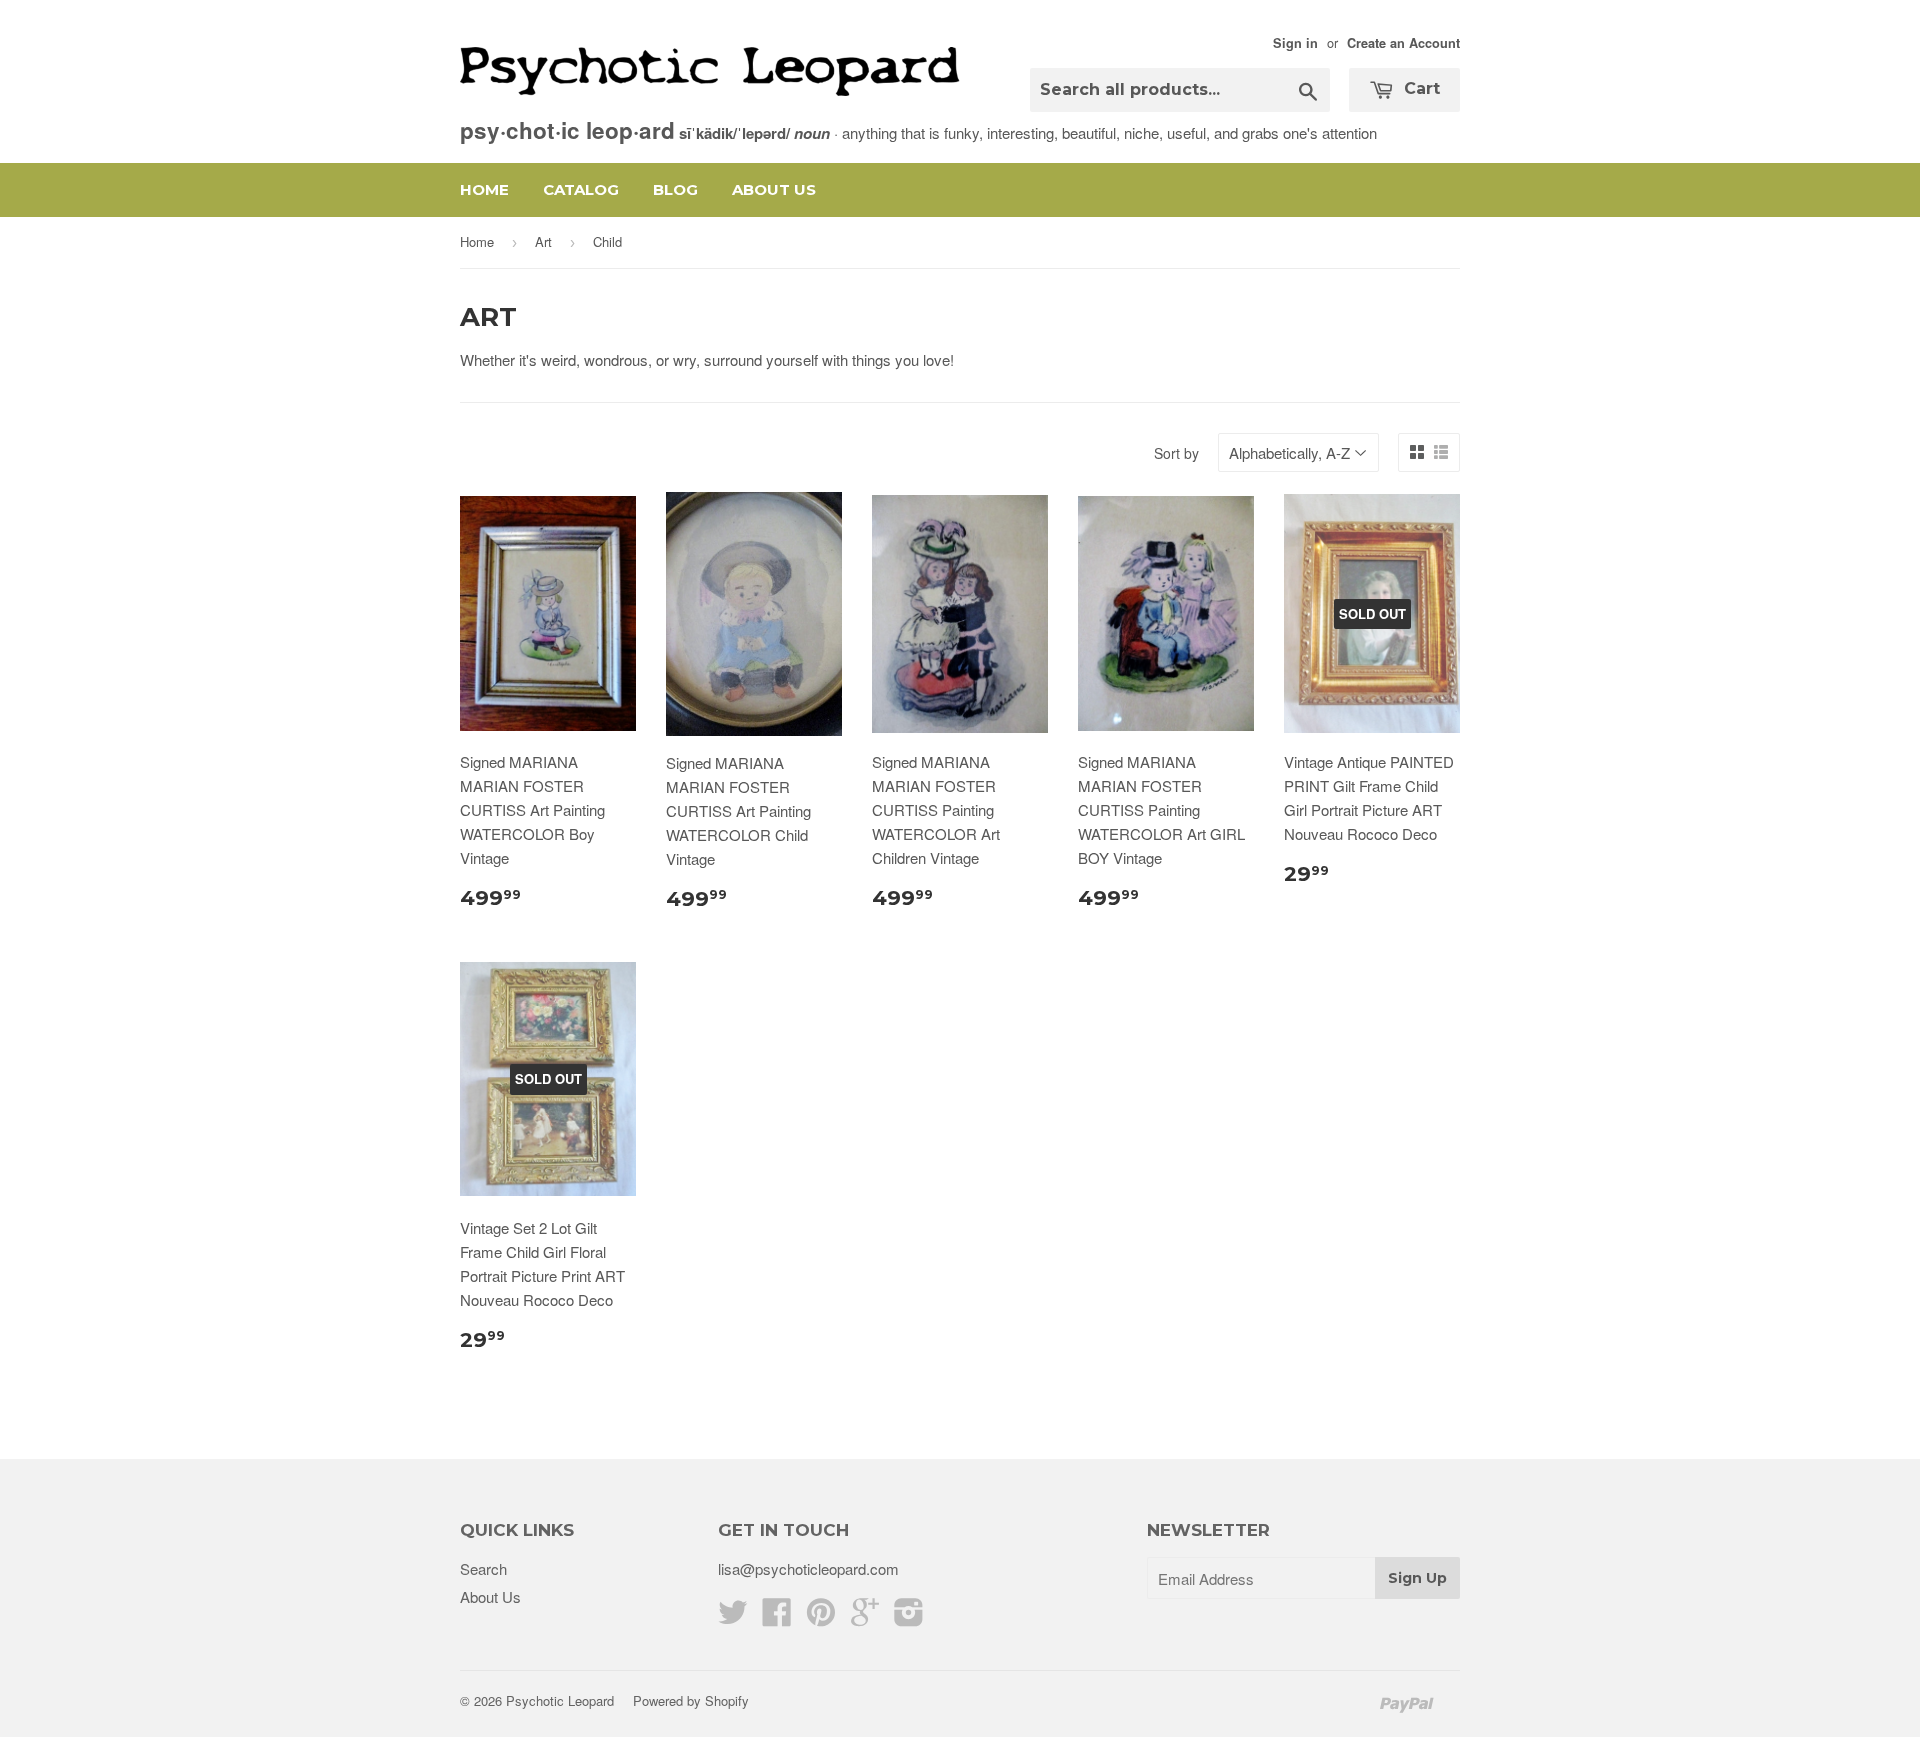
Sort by (1176, 453)
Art (543, 241)
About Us (774, 189)
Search (483, 1568)
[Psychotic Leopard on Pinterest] (821, 1617)
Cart (1419, 88)
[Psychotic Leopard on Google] (865, 1617)
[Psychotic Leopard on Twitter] (733, 1617)
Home (484, 189)
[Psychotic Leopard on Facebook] (777, 1617)
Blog (675, 189)
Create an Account (1403, 43)
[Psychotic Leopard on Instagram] (909, 1617)
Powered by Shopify (691, 1700)
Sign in (1295, 43)
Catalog (581, 189)
